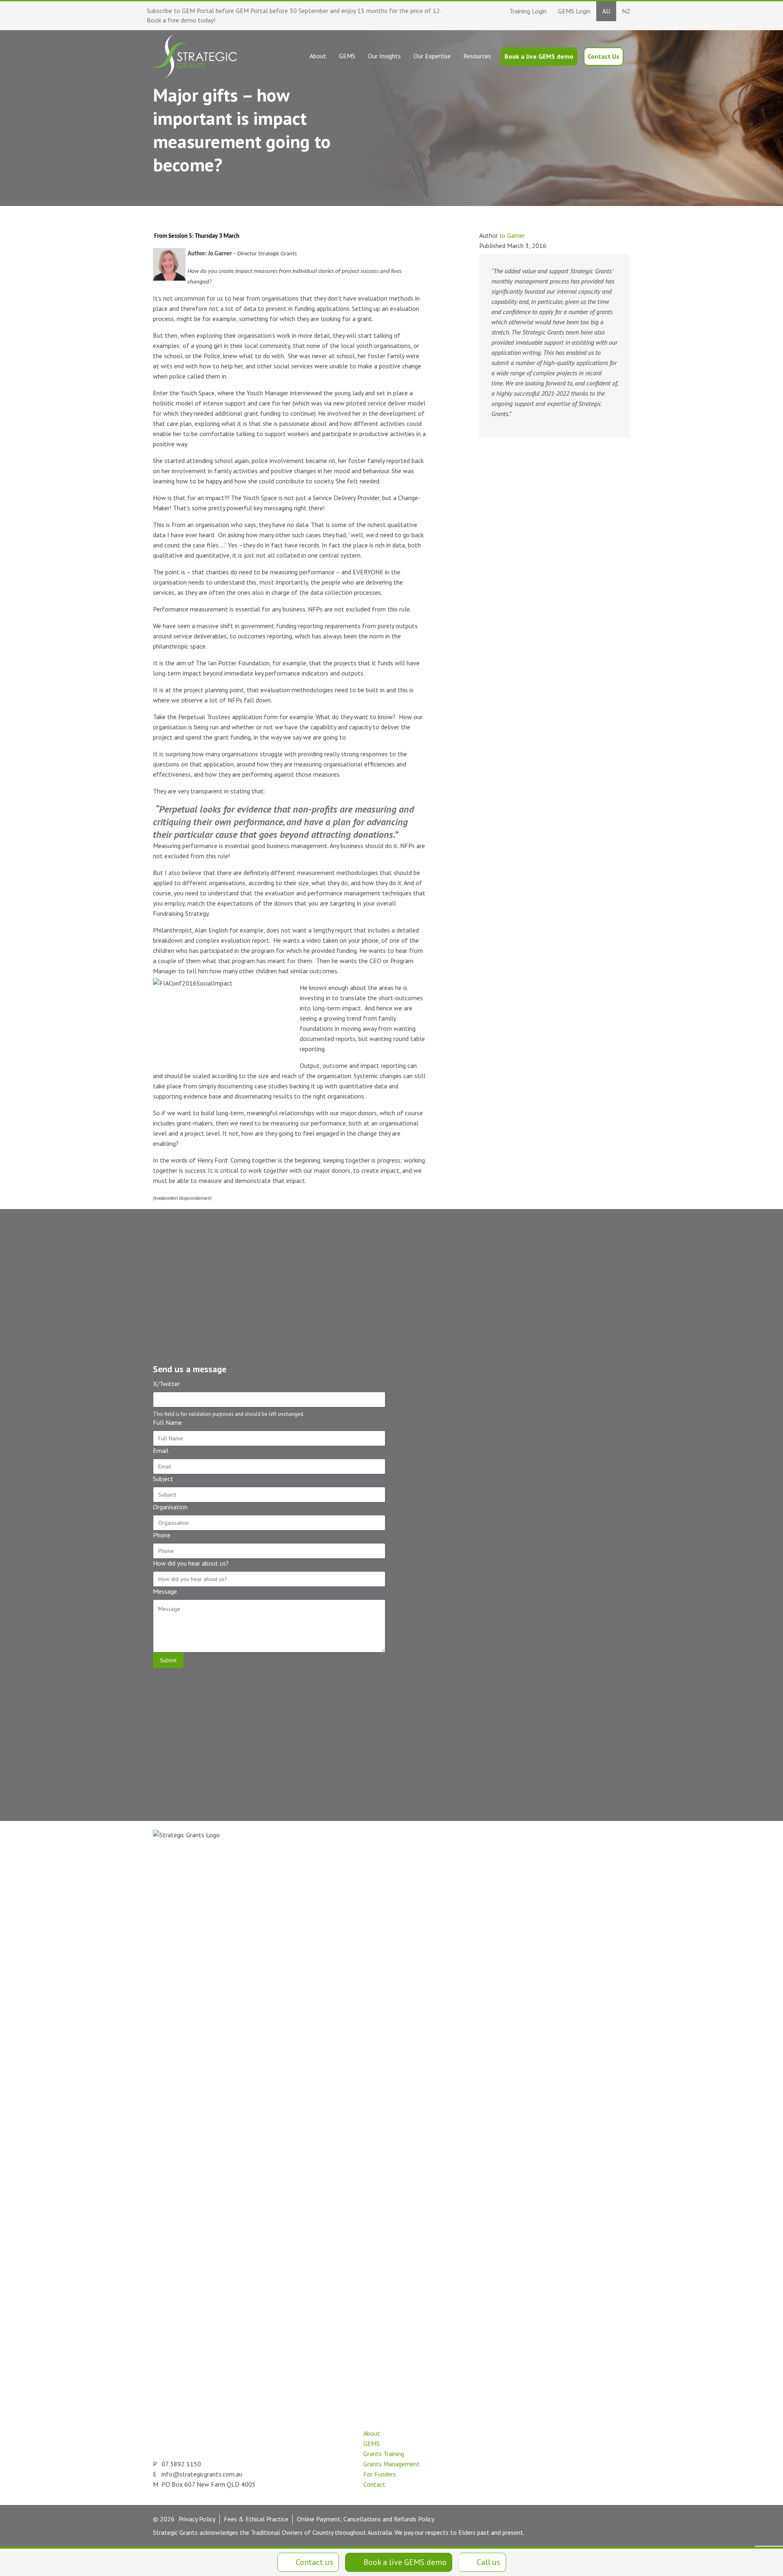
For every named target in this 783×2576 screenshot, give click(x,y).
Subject (163, 1479)
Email (161, 1451)
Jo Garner (512, 235)
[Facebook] (326, 2480)
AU (606, 11)
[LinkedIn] (290, 2480)
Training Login (528, 11)
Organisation (171, 1507)
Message (166, 1591)
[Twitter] (308, 2480)
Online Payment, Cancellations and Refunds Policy (366, 2519)
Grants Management (391, 2464)
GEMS (372, 2443)
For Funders (380, 2474)
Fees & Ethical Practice (256, 2519)
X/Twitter (166, 1384)
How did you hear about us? (192, 1563)
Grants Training (384, 2454)
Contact (374, 2484)
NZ (626, 11)
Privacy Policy (197, 2519)
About (372, 2433)
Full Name (168, 1422)
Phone (163, 1535)
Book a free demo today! (181, 20)
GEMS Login (574, 11)
